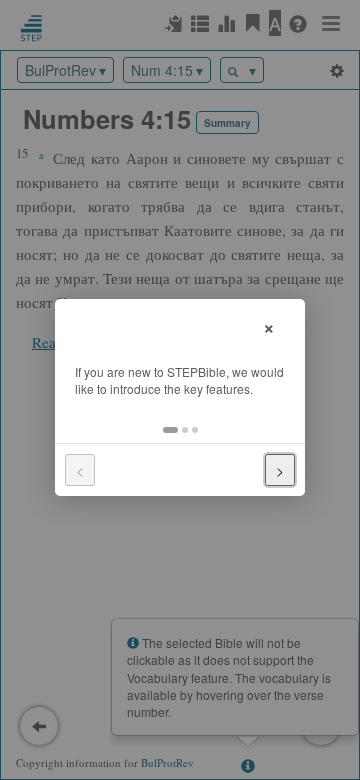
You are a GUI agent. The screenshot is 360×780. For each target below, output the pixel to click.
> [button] (280, 470)
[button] (170, 430)
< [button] (80, 470)
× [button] (269, 325)
